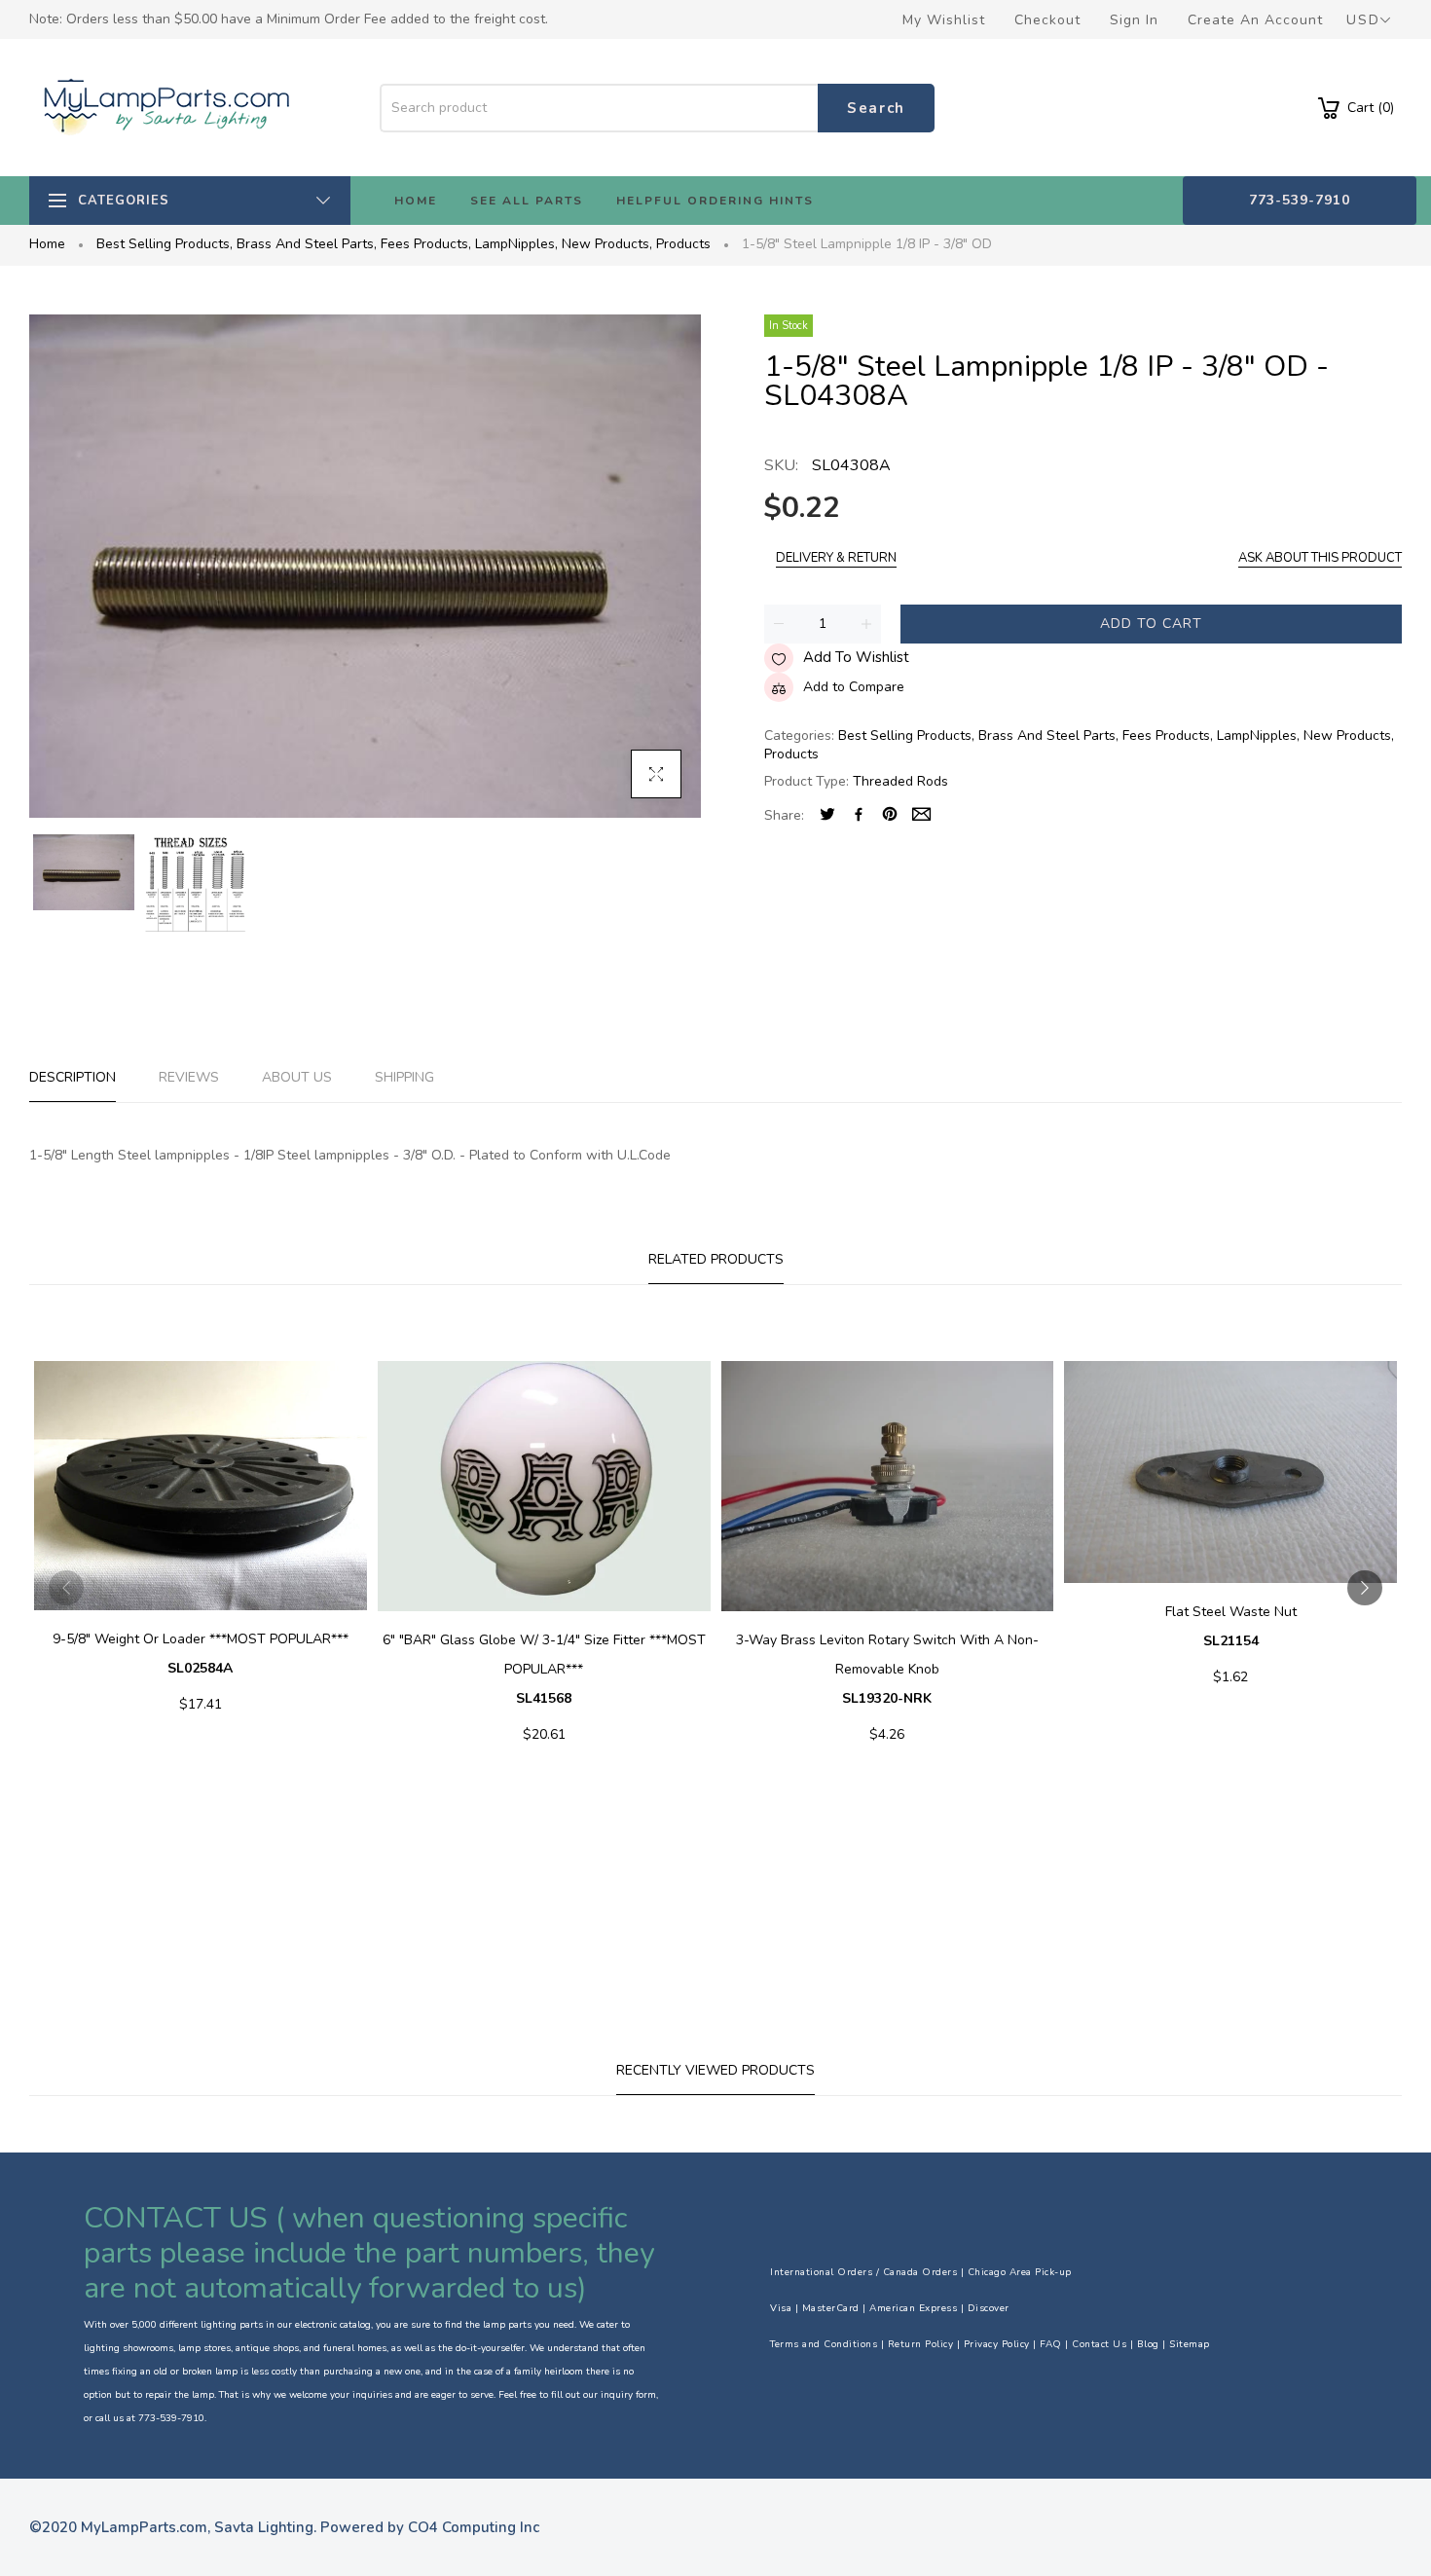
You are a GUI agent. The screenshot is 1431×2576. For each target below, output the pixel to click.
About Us (297, 1077)
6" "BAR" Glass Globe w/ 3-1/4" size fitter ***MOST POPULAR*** (544, 1669)
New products (607, 244)
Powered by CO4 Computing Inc (430, 2527)
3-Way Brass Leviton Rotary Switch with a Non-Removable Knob (887, 1669)
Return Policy (921, 2344)
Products (683, 244)
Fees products (426, 244)
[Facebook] (859, 816)
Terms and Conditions (824, 2344)
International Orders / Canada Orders (863, 2272)
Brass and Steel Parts (307, 244)
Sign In (1134, 20)
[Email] (921, 816)
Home (47, 244)
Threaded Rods (900, 781)
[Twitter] (827, 816)
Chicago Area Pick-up (1020, 2272)
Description (73, 1077)
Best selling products (165, 244)
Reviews (189, 1077)
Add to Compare (854, 687)
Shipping (404, 1077)
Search (876, 108)
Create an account (1255, 20)
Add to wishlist (856, 657)
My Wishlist (944, 20)
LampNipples (516, 244)
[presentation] (66, 1588)
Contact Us (1099, 2344)
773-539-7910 (1300, 200)
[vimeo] (890, 816)
